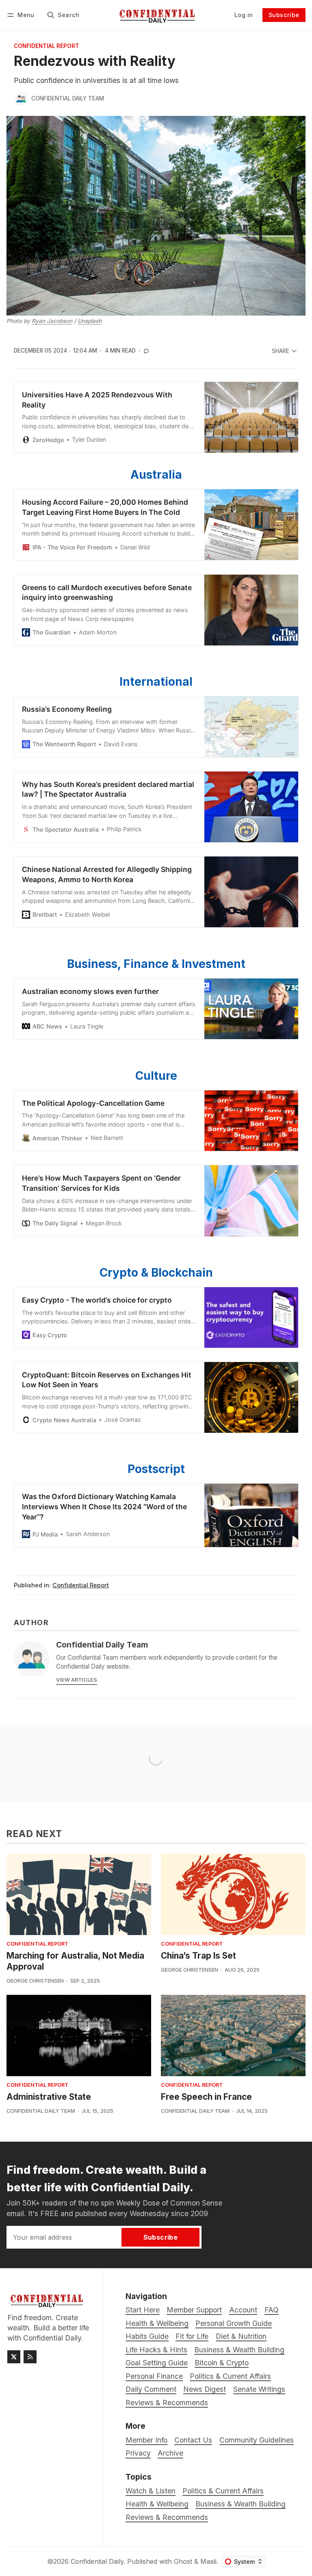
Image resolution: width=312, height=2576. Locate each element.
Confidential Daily (97, 2561)
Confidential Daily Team (68, 98)
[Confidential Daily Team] (21, 99)
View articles (77, 1680)
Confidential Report (47, 46)
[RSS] (30, 2357)
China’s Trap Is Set (198, 1956)
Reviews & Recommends (167, 2517)
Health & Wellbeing (157, 2504)
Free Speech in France (206, 2097)
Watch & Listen (151, 2491)
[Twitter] (14, 2357)
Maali (208, 2561)
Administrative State (49, 2097)
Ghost (183, 2561)
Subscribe (284, 15)
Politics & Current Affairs (223, 2491)
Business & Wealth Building (240, 2504)
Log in (244, 15)
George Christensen (35, 1981)
